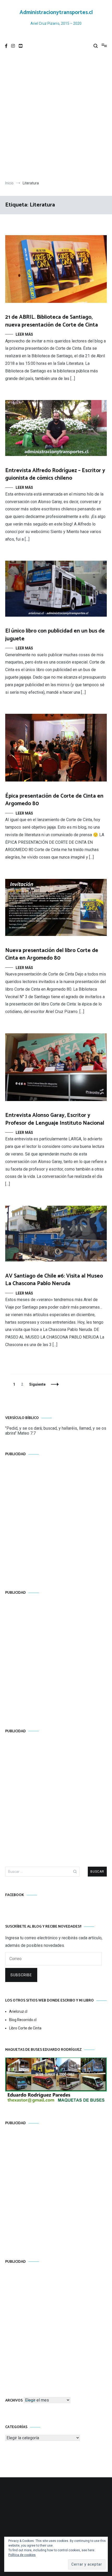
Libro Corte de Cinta (25, 2028)
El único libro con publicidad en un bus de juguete (55, 635)
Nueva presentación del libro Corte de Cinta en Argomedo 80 (52, 954)
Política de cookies (22, 2555)
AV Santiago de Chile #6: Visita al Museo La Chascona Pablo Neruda (54, 1280)
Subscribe (21, 1975)
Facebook (15, 1895)
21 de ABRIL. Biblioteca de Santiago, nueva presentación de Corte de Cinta (52, 321)
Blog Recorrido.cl (23, 2020)
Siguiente (37, 1384)
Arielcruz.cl (18, 2011)
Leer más (24, 334)
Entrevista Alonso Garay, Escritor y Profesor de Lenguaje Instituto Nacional (55, 1119)
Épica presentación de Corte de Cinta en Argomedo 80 (54, 800)
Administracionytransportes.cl (56, 12)
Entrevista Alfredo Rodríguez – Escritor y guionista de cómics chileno (55, 474)
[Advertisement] (56, 117)
